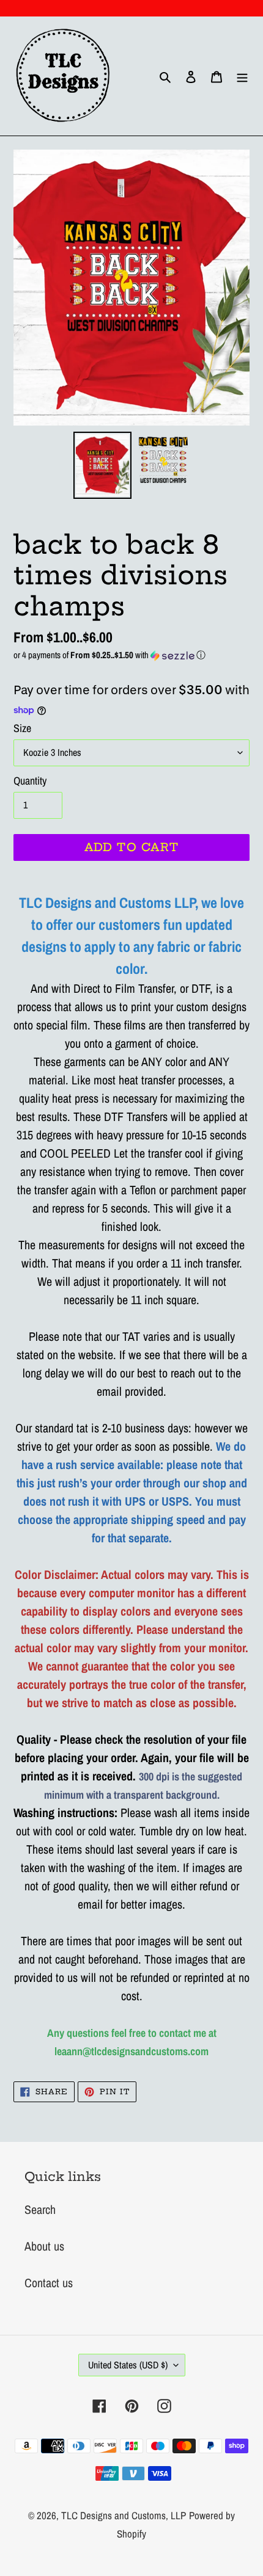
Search (40, 2209)
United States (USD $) (128, 2365)
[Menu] (242, 76)
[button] (131, 655)
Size (22, 728)
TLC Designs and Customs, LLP (124, 2515)
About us (44, 2246)
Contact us (49, 2283)
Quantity (30, 781)
